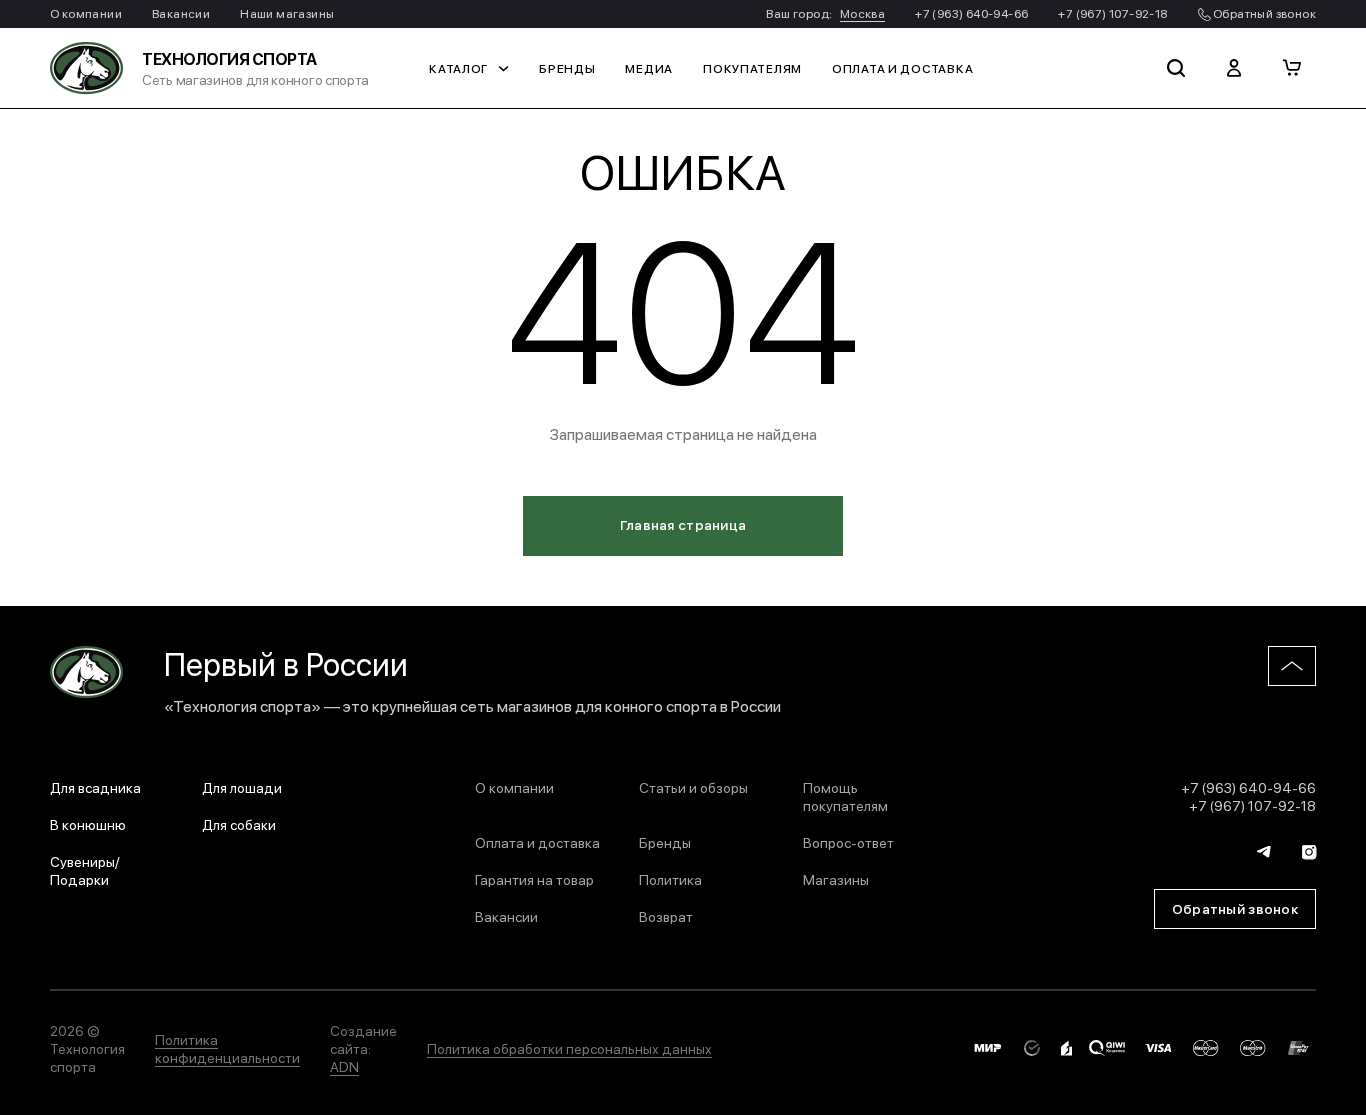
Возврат (666, 916)
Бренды (567, 68)
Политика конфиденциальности (227, 1048)
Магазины (836, 879)
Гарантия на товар (534, 879)
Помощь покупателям (845, 796)
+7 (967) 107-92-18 (1112, 13)
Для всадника (95, 787)
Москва (862, 13)
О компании (86, 13)
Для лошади (242, 787)
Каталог (458, 68)
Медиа (649, 68)
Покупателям (752, 68)
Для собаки (239, 824)
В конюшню (88, 824)
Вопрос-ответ (848, 842)
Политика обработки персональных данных (569, 1048)
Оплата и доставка (902, 68)
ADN (344, 1066)
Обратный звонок (1263, 13)
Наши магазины (287, 13)
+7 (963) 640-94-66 (971, 13)
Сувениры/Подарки (85, 870)
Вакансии (181, 13)
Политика (670, 879)
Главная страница (683, 524)
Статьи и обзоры (693, 787)
